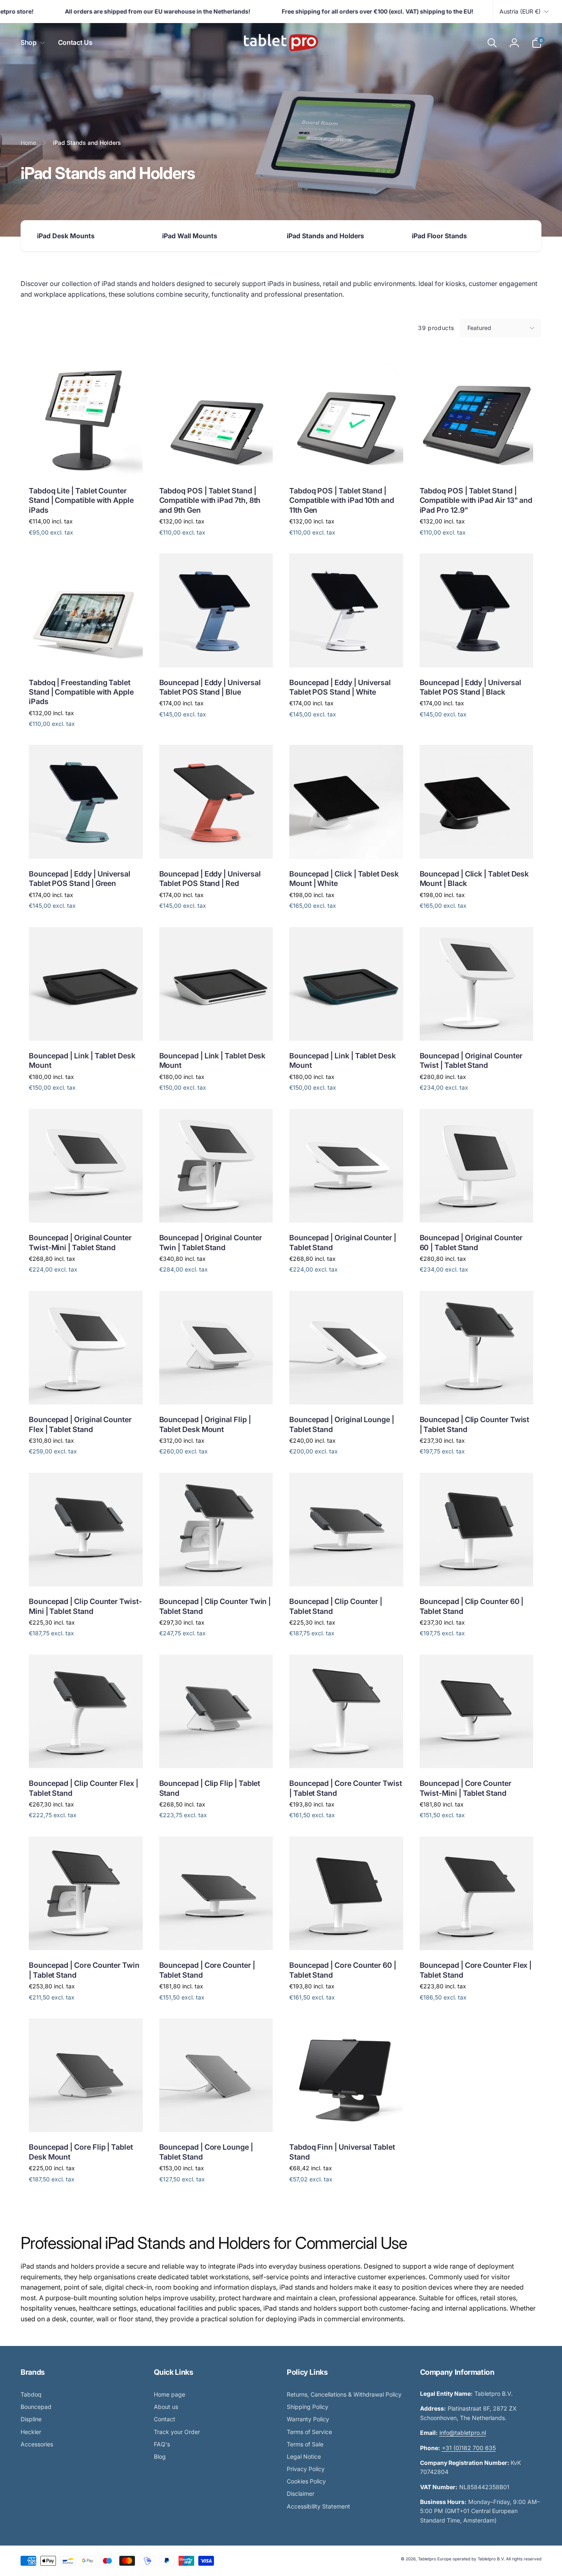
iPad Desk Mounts (66, 236)
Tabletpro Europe (435, 2559)
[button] (31, 43)
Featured (479, 328)
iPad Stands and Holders (325, 236)
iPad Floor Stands (439, 236)
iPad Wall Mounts (190, 236)
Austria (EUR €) (520, 11)
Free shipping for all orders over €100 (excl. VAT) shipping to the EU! (356, 11)
